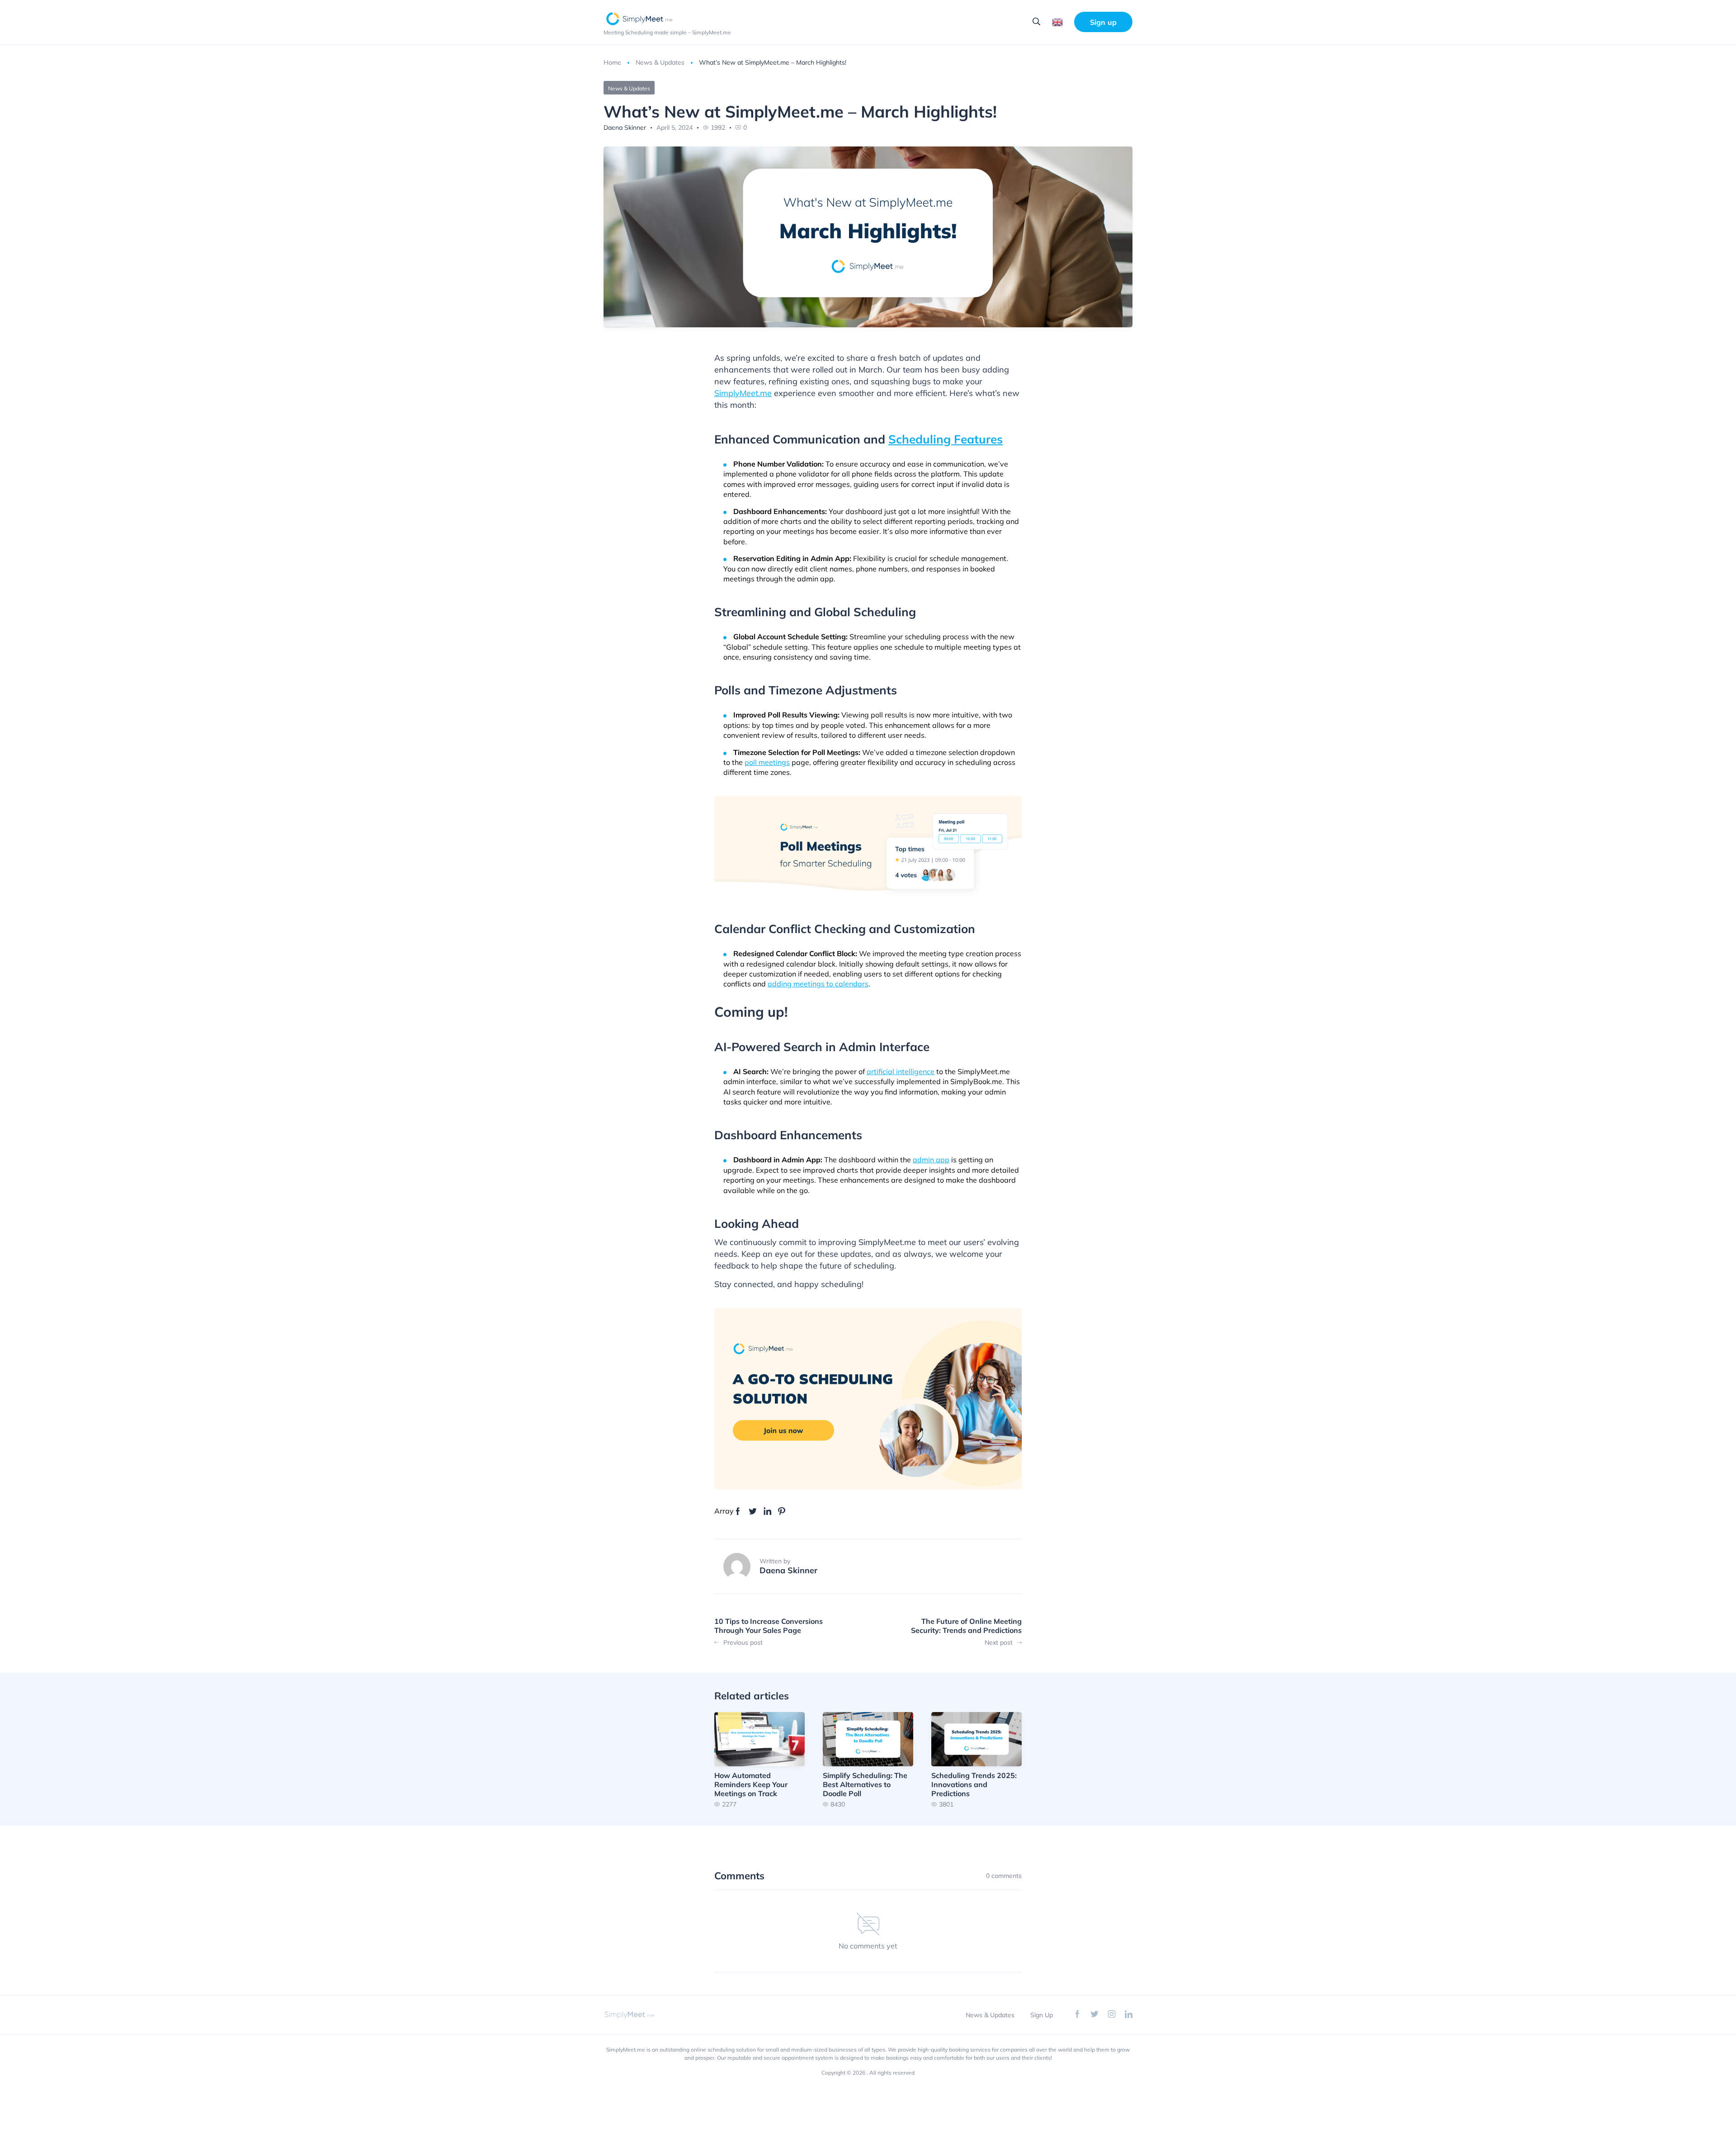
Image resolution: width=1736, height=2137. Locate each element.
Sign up (1103, 22)
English (1057, 22)
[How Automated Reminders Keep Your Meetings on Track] (759, 1760)
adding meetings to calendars (818, 984)
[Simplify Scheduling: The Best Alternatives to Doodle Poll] (868, 1760)
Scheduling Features (946, 439)
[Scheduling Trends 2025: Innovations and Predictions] (976, 1760)
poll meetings (767, 762)
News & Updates (660, 62)
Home (612, 62)
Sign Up (1042, 2015)
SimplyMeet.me (743, 393)
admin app (931, 1160)
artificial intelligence (901, 1071)
